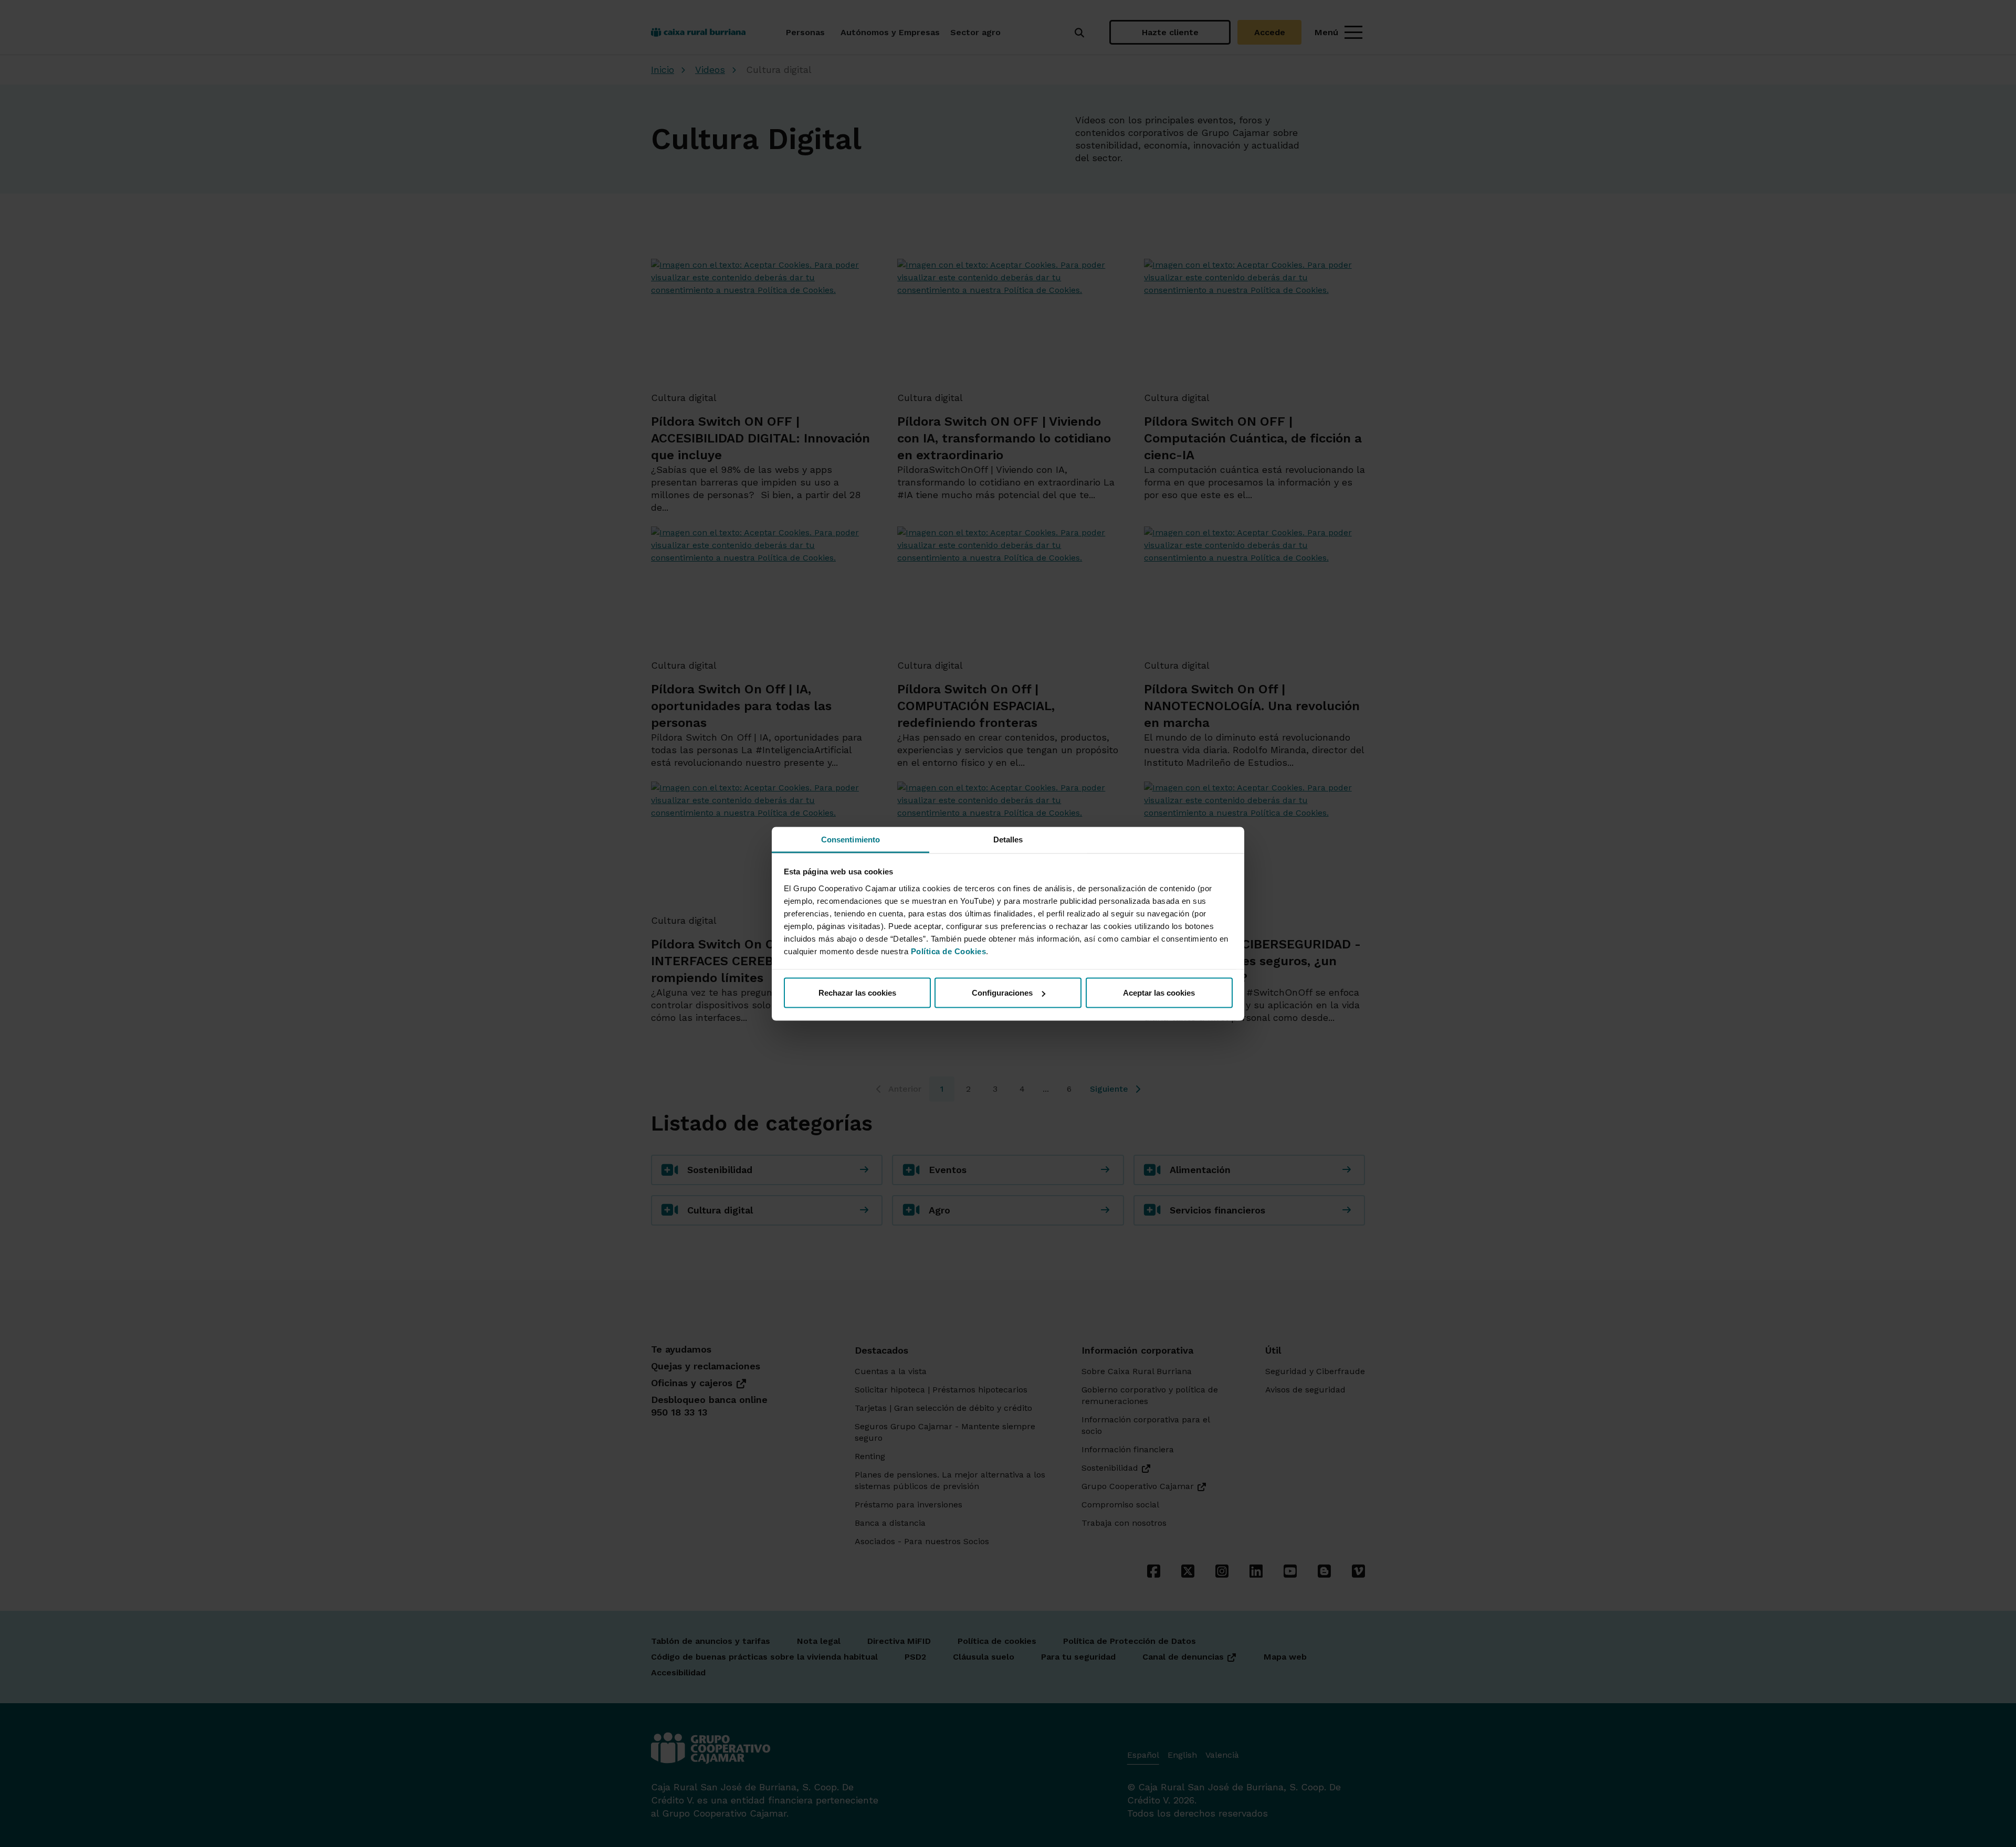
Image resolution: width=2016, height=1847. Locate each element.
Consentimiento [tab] (850, 839)
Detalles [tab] (1008, 839)
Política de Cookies (949, 951)
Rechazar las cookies (857, 993)
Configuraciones (1002, 993)
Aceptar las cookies (1159, 993)
